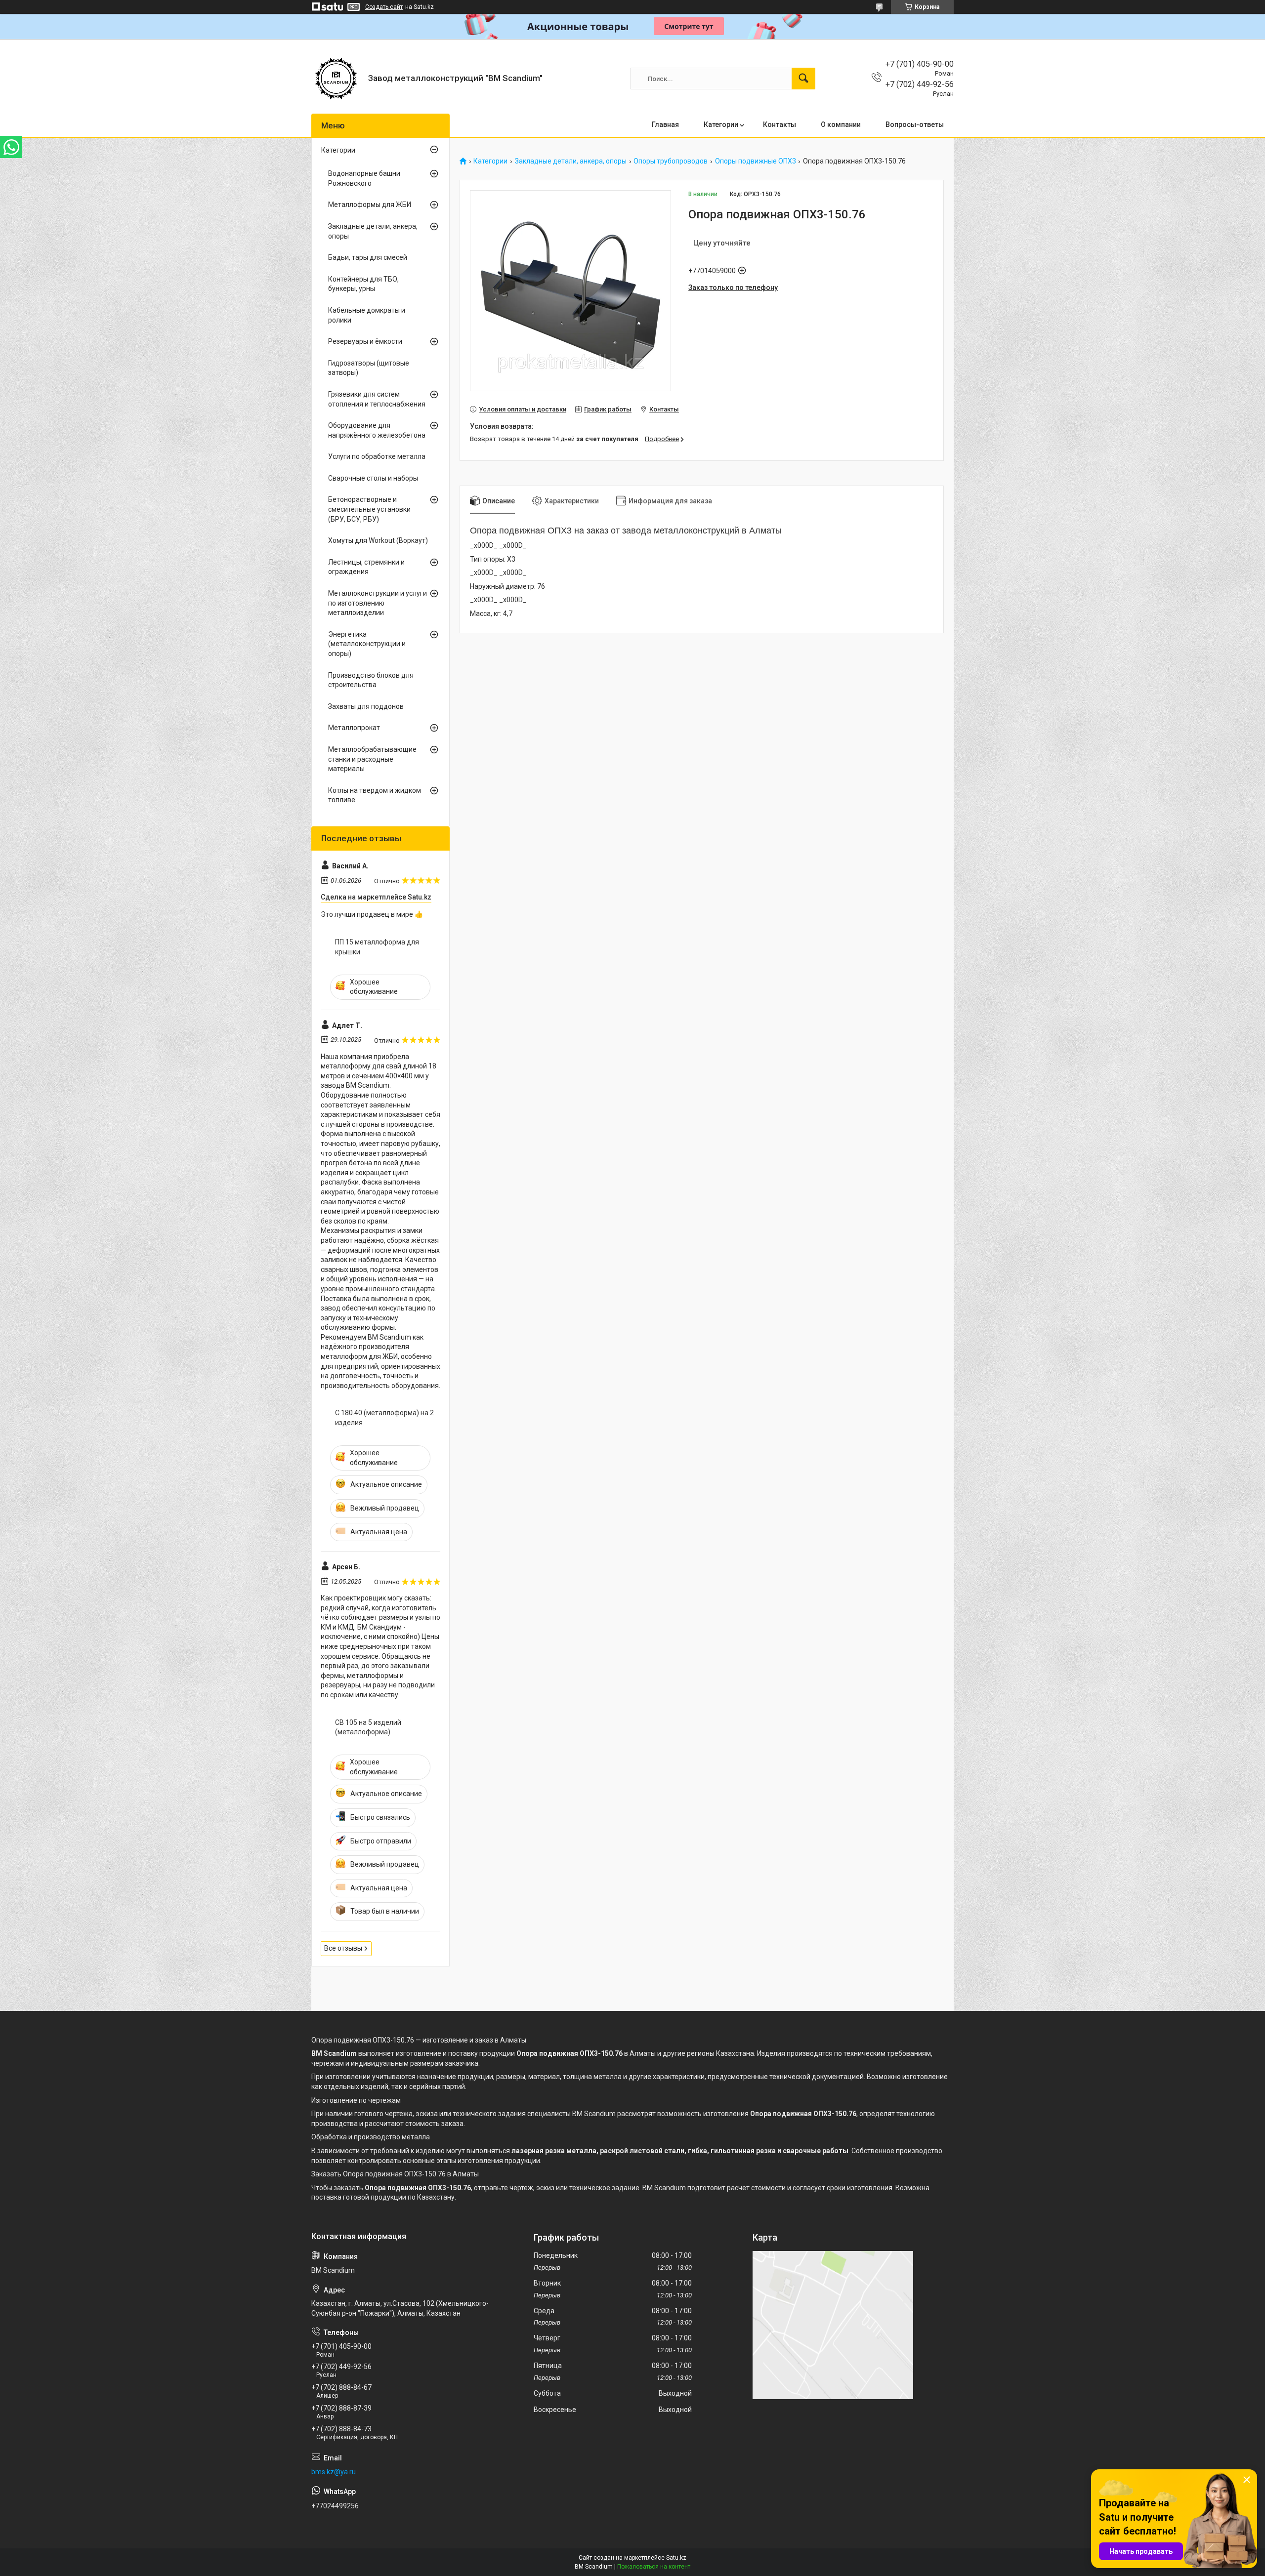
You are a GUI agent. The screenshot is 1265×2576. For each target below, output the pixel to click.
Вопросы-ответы (915, 124)
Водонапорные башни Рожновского (364, 178)
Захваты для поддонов (366, 706)
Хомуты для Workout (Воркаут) (378, 540)
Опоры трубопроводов (671, 161)
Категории (721, 124)
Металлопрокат (354, 728)
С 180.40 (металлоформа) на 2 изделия (384, 1418)
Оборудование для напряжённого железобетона (377, 430)
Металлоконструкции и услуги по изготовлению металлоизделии (378, 603)
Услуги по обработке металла (377, 456)
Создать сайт (384, 7)
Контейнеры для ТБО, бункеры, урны (363, 284)
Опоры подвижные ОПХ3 (756, 161)
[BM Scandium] (336, 79)
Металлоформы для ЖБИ (370, 204)
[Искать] (803, 79)
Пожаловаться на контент (654, 2567)
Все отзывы (343, 1948)
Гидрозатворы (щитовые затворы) (369, 368)
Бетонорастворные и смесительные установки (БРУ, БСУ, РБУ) (369, 509)
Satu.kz (676, 2558)
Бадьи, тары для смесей (368, 257)
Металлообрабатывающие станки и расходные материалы (372, 759)
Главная (665, 124)
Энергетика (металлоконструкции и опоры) (367, 644)
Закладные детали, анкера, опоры (571, 161)
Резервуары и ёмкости (365, 341)
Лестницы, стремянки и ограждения (366, 567)
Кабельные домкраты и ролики (367, 315)
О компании (841, 124)
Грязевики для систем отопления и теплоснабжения (377, 399)
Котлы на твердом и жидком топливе (375, 795)
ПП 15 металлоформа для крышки (377, 947)
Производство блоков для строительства (371, 680)
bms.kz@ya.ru (334, 2472)
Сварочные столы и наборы (373, 478)
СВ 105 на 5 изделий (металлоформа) (368, 1727)
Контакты (780, 124)
